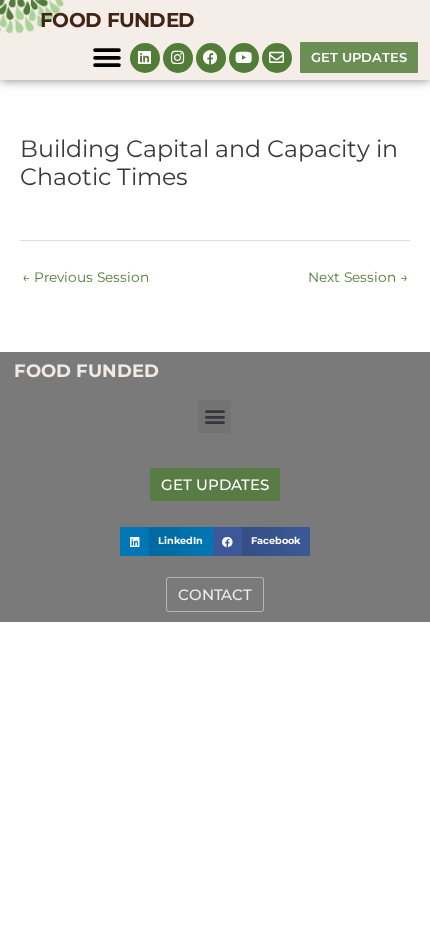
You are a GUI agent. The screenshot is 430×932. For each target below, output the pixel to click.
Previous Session (85, 277)
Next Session (358, 277)
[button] (107, 57)
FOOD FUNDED (117, 20)
